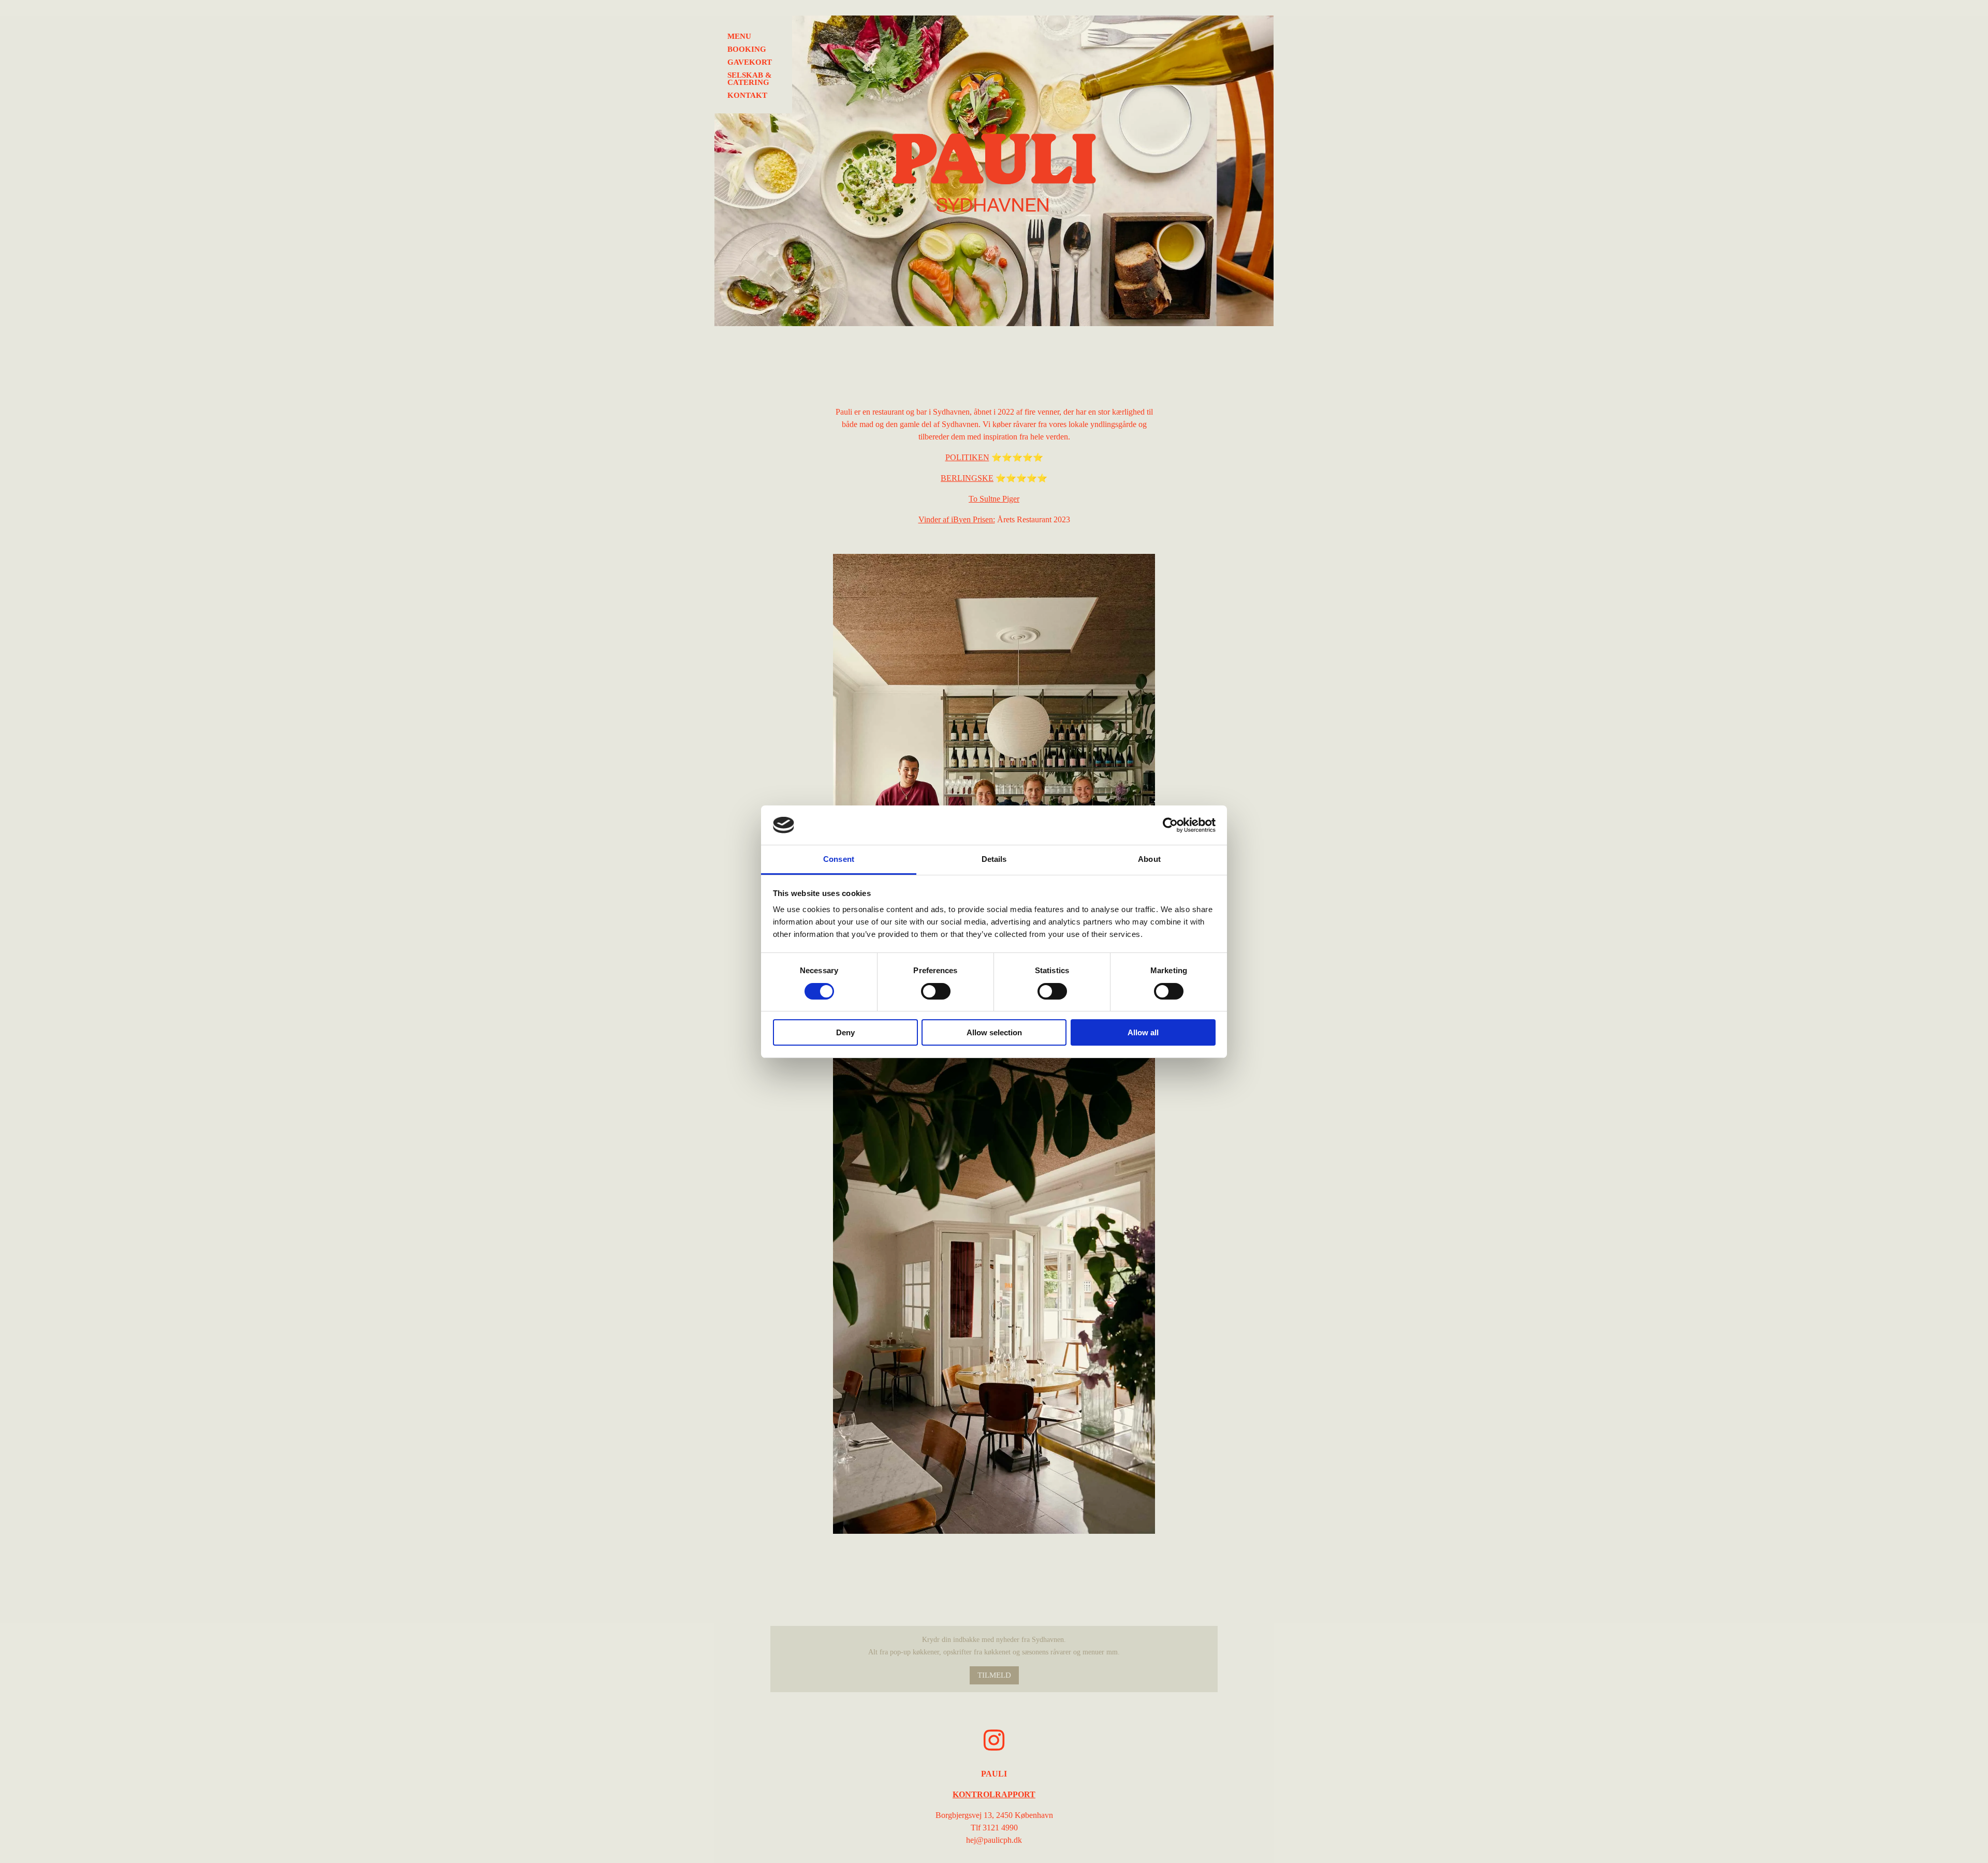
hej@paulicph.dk (994, 1840)
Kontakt (747, 96)
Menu (739, 36)
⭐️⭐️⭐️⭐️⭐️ (994, 457)
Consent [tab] (839, 859)
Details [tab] (994, 859)
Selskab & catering (750, 79)
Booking (747, 49)
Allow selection (994, 1032)
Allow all (1143, 1032)
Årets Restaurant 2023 (994, 519)
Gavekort (750, 62)
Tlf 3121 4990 (994, 1828)
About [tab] (1149, 859)
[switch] (936, 991)
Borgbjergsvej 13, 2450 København (994, 1815)
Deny (845, 1032)
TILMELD (994, 1675)
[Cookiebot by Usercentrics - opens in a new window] (1170, 825)
